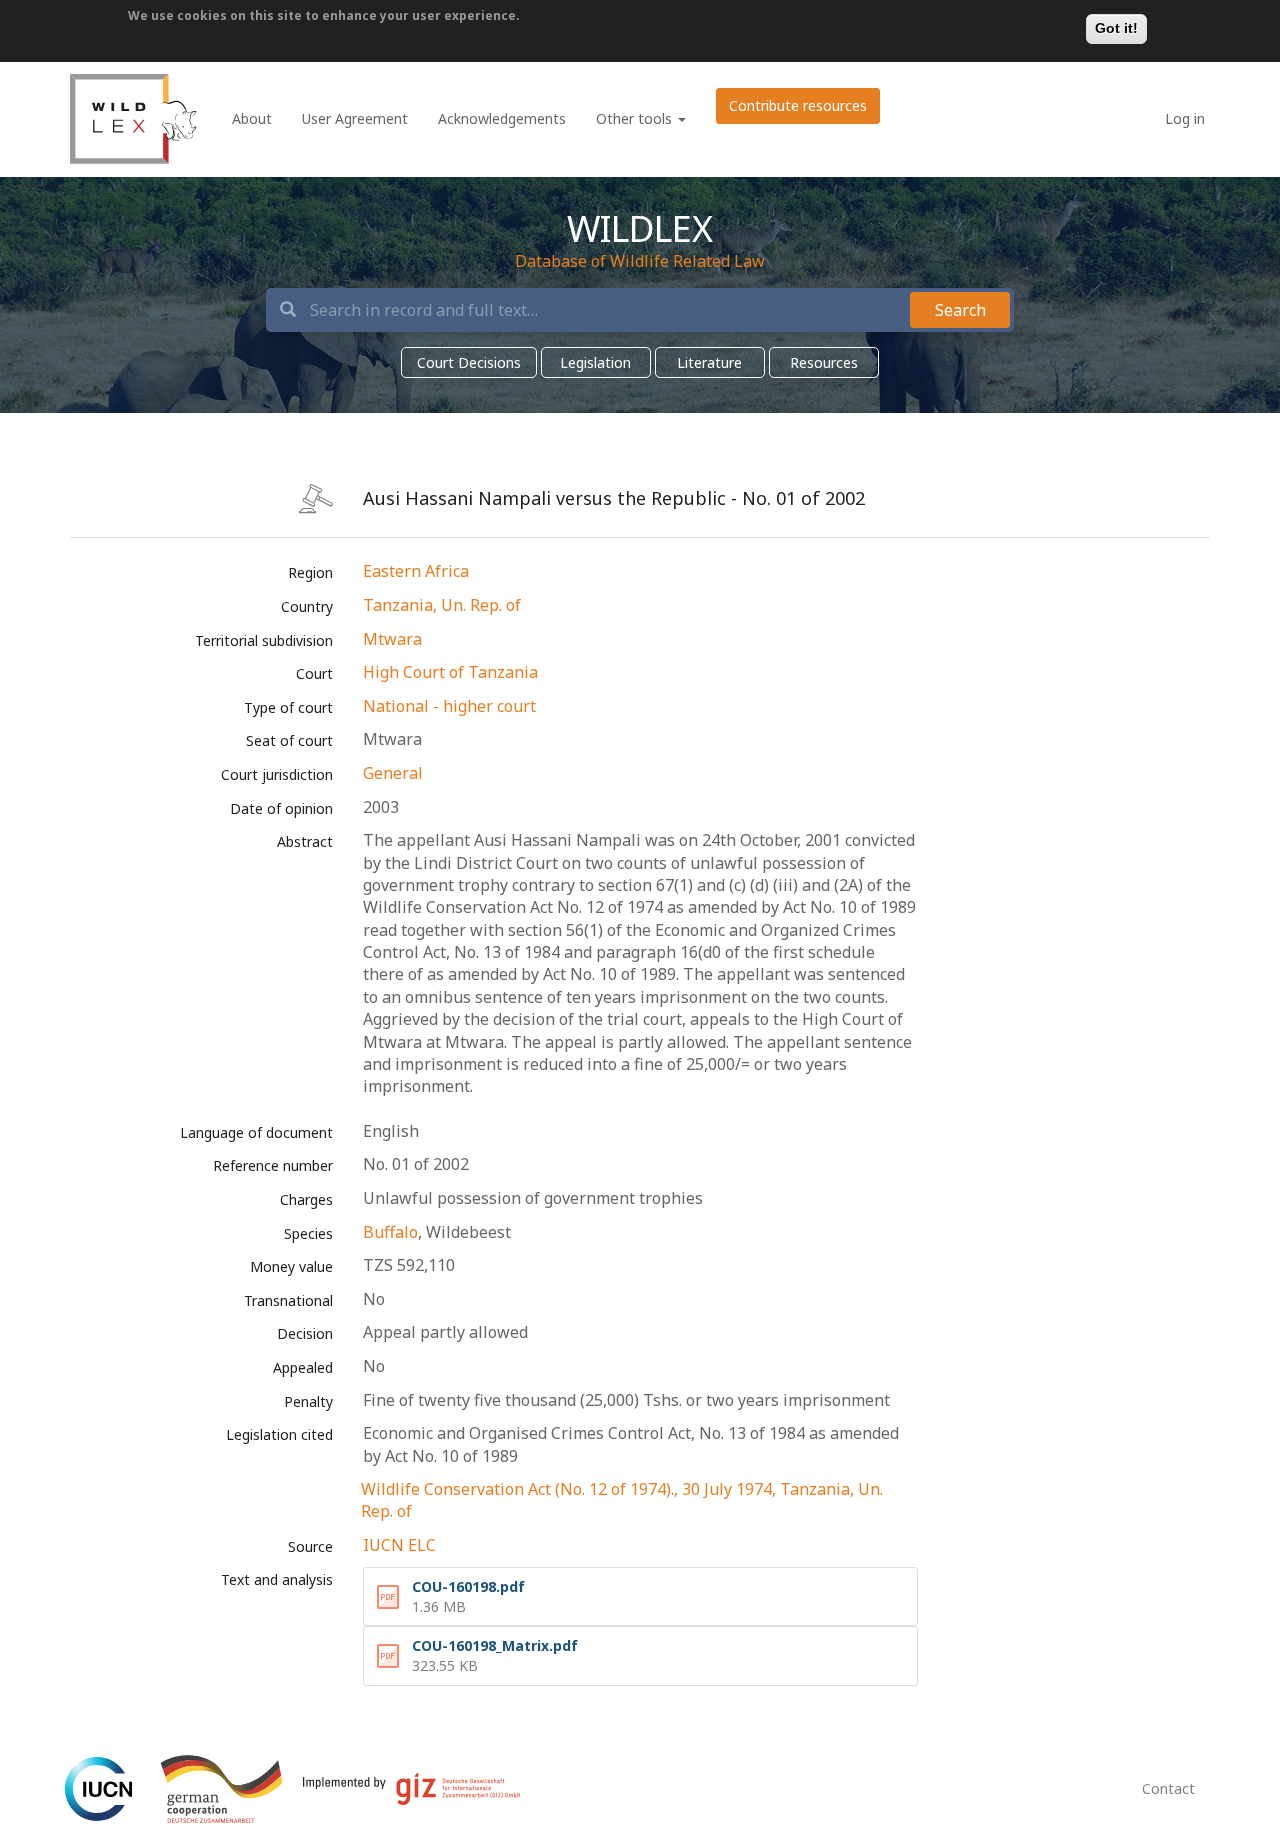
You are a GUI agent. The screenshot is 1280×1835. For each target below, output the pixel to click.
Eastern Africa (416, 571)
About (252, 118)
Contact (1168, 1788)
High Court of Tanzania (450, 672)
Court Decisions (469, 362)
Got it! (1116, 28)
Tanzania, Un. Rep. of (442, 605)
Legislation (595, 362)
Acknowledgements (502, 118)
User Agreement (355, 118)
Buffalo (390, 1232)
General (393, 773)
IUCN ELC (399, 1545)
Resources (824, 362)
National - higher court (449, 706)
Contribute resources (798, 105)
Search (960, 310)
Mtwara (392, 639)
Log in (1185, 118)
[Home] (133, 119)
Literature (709, 362)
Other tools (636, 118)
